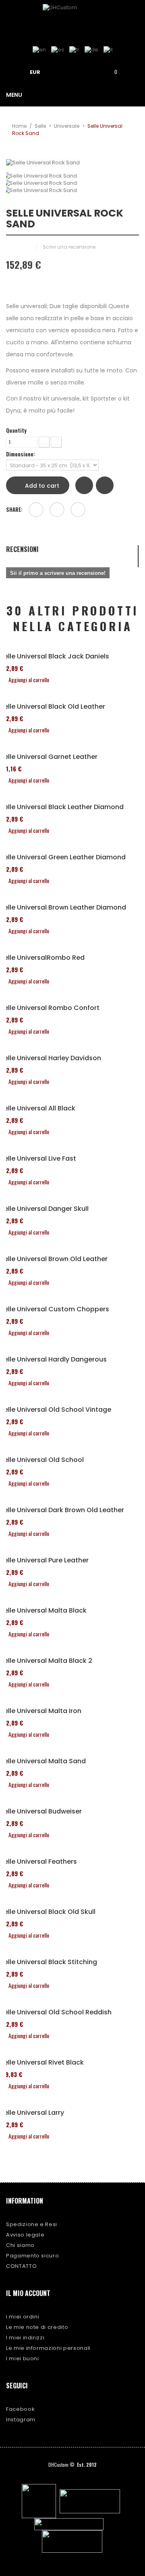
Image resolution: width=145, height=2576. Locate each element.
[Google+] (57, 510)
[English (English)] (39, 50)
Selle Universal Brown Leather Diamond (63, 908)
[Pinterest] (78, 510)
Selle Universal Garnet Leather (49, 757)
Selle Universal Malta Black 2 (46, 1661)
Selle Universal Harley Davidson (51, 1058)
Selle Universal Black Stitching (49, 1962)
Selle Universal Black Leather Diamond (62, 807)
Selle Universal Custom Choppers (55, 1309)
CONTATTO (21, 2266)
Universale (67, 126)
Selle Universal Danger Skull (44, 1209)
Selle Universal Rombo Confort (50, 1008)
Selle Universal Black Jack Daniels (55, 656)
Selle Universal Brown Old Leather (54, 1259)
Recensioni (22, 550)
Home (19, 126)
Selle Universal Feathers (38, 1862)
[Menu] (66, 71)
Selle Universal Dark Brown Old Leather (62, 1510)
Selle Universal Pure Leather (44, 1560)
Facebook (20, 2409)
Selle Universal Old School (42, 1460)
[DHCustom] (72, 18)
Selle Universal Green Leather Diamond (63, 857)
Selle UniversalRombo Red (42, 958)
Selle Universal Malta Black (43, 1611)
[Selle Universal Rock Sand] (72, 176)
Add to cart (41, 486)
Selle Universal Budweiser (41, 1811)
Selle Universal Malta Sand (43, 1761)
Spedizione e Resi (32, 2224)
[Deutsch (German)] (91, 50)
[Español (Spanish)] (58, 50)
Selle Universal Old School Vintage (56, 1410)
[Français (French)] (74, 50)
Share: (14, 509)
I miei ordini (23, 2317)
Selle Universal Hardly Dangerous (53, 1360)
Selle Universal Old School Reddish (56, 2012)
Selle (40, 126)
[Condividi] (36, 510)
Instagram (21, 2420)
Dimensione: (21, 454)
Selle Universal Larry (32, 2113)
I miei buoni (23, 2358)
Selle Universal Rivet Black (42, 2063)
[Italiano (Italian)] (108, 50)
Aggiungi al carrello (29, 680)
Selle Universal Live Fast (38, 1159)
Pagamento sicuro (32, 2256)
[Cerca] (89, 71)
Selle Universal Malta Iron (41, 1711)
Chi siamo (20, 2245)
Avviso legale (25, 2235)
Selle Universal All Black (38, 1108)
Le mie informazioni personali (48, 2348)
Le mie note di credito (37, 2327)
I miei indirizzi (25, 2338)
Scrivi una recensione (69, 247)
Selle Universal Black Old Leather (53, 707)
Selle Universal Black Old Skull (48, 1912)
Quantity (16, 430)
